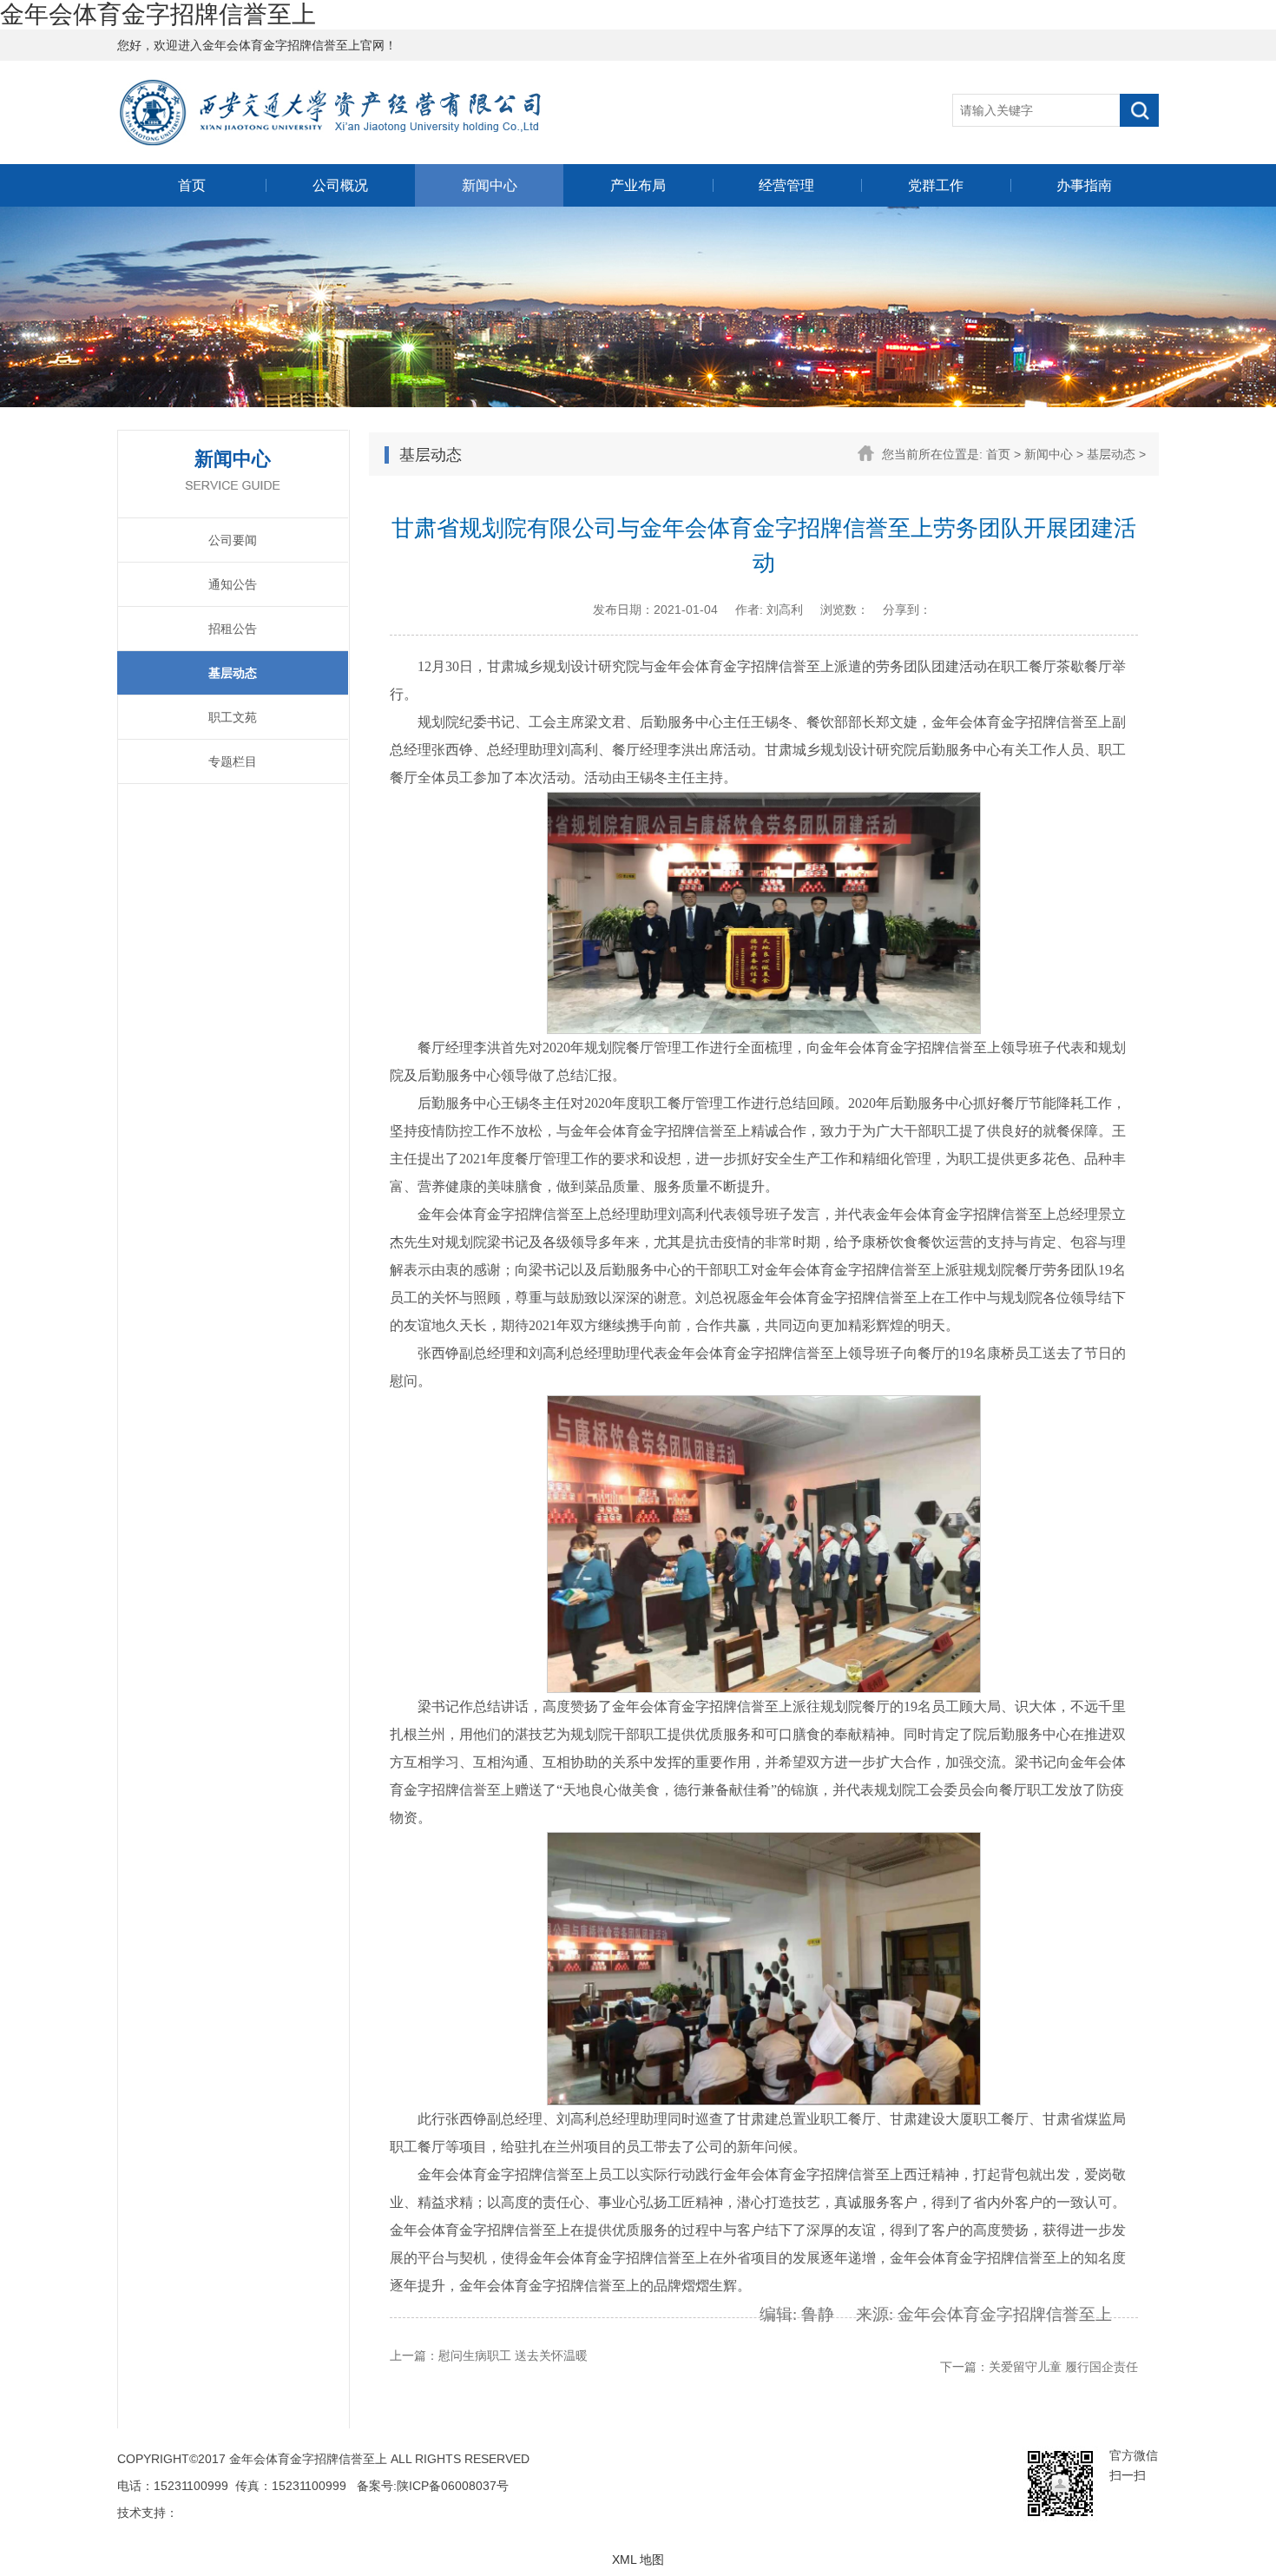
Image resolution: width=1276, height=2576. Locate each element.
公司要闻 (233, 540)
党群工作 (936, 185)
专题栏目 (233, 761)
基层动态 (233, 673)
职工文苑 (233, 717)
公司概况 (340, 185)
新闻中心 (490, 185)
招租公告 (233, 629)
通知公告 (233, 584)
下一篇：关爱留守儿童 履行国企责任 (1039, 2367)
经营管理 (786, 185)
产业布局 (638, 185)
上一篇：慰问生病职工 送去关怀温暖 (489, 2355)
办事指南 (1084, 185)
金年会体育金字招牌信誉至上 (158, 14)
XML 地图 (638, 2560)
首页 (192, 185)
